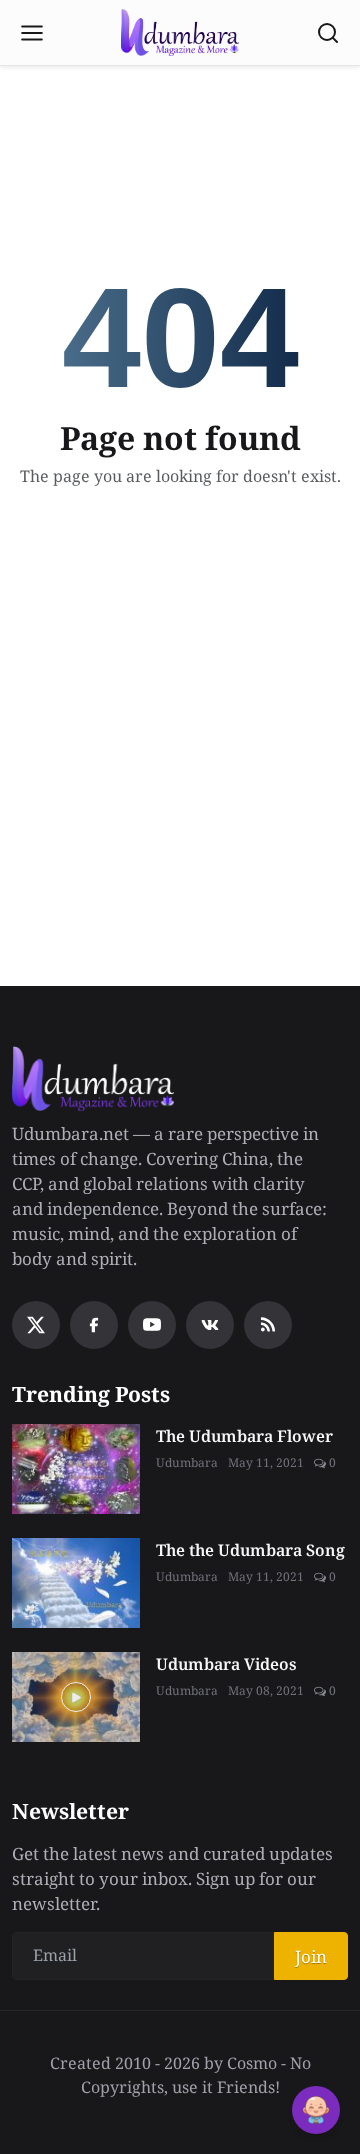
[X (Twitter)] (36, 1325)
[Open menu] (32, 33)
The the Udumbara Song (250, 1550)
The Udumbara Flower (244, 1436)
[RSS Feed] (268, 1325)
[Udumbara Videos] (76, 1697)
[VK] (210, 1325)
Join (311, 1956)
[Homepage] (179, 33)
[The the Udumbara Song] (76, 1583)
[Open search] (328, 33)
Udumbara (187, 1462)
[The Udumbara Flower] (76, 1469)
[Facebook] (94, 1325)
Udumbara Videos (226, 1664)
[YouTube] (152, 1325)
